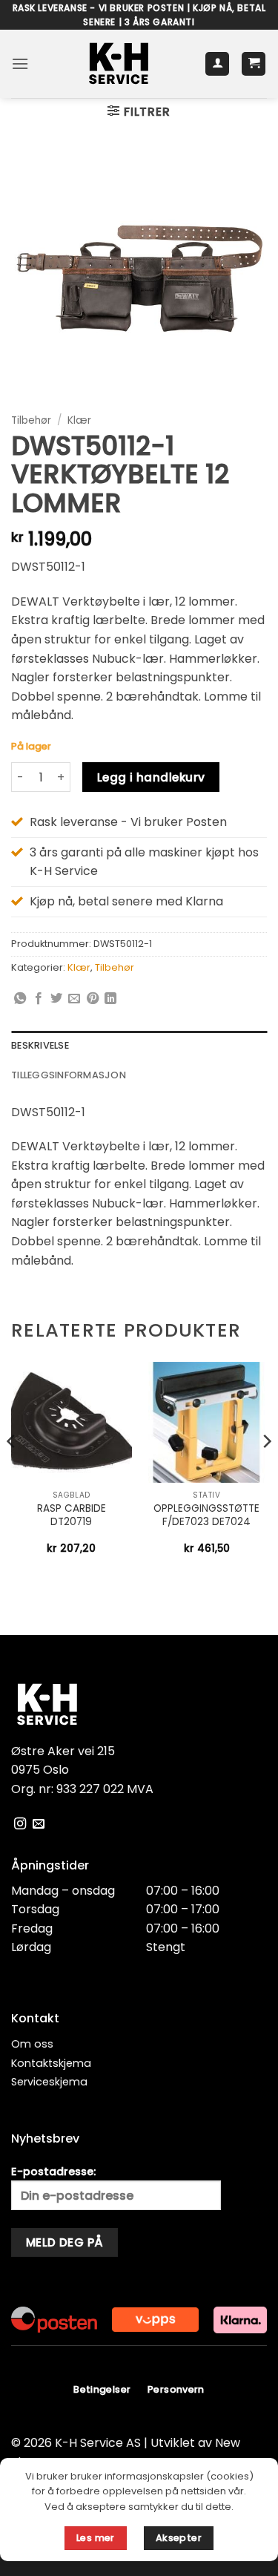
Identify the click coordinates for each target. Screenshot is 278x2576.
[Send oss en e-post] (39, 1824)
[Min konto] (217, 64)
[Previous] (12, 1471)
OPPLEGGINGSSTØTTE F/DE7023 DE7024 (206, 1515)
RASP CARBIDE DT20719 (72, 1515)
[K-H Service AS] (119, 64)
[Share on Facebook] (39, 999)
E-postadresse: (53, 2172)
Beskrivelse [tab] (40, 1045)
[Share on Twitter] (56, 999)
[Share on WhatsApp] (20, 999)
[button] (20, 63)
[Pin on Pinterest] (93, 999)
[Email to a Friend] (74, 999)
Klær (79, 420)
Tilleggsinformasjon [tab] (69, 1075)
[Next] (266, 1471)
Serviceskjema (49, 2082)
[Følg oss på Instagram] (20, 1824)
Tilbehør (31, 420)
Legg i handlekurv (151, 777)
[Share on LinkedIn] (110, 999)
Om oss (32, 2044)
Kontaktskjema (51, 2063)
